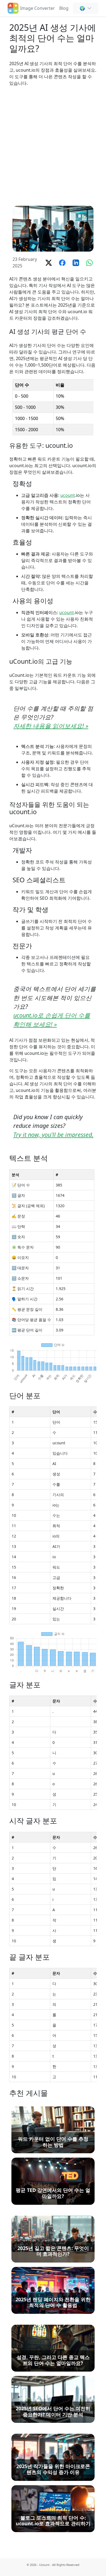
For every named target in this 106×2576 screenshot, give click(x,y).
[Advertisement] (53, 146)
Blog (64, 8)
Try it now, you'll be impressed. (53, 1135)
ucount (68, 495)
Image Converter (38, 8)
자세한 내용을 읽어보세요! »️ (51, 726)
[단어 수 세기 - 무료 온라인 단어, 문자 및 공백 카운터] (13, 8)
